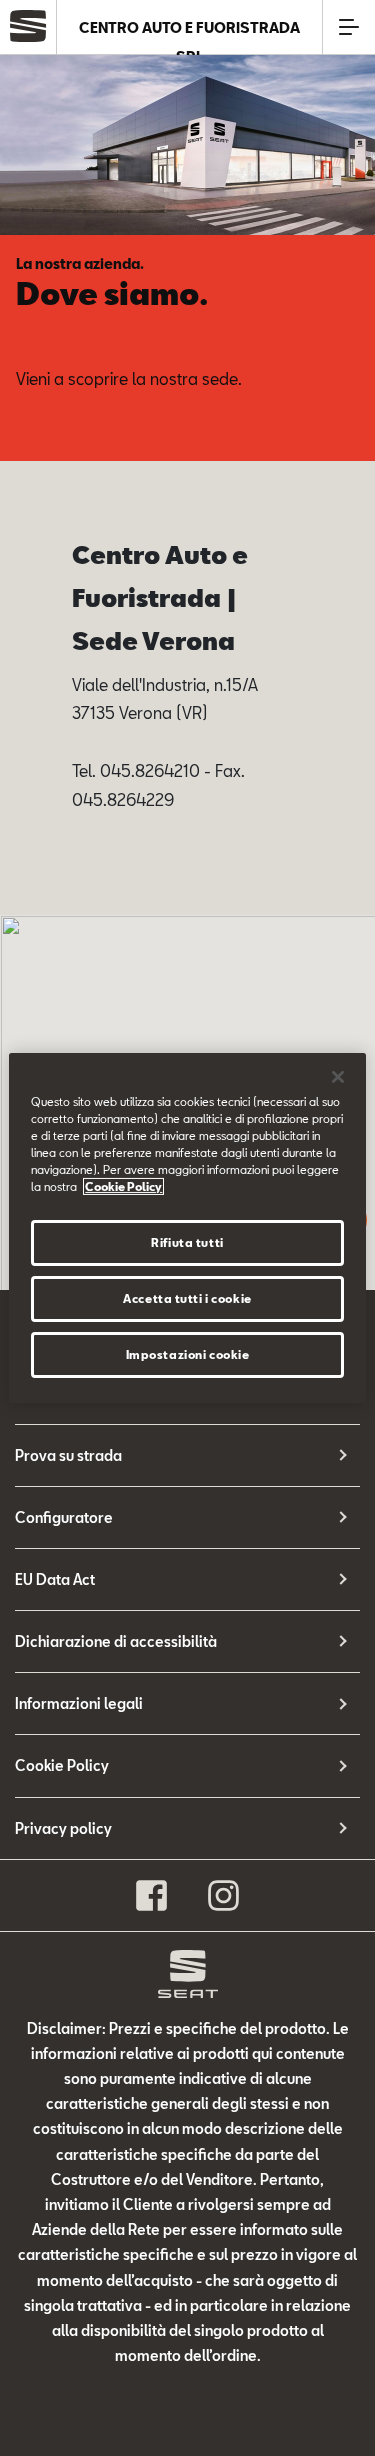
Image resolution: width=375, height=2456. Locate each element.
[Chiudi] (338, 1077)
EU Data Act (55, 1579)
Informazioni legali (79, 1703)
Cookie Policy (62, 1765)
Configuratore (64, 1517)
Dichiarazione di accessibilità (116, 1641)
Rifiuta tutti (187, 1242)
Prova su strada (68, 1455)
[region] (187, 1228)
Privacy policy (63, 1828)
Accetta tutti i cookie (187, 1298)
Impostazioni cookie (188, 1354)
